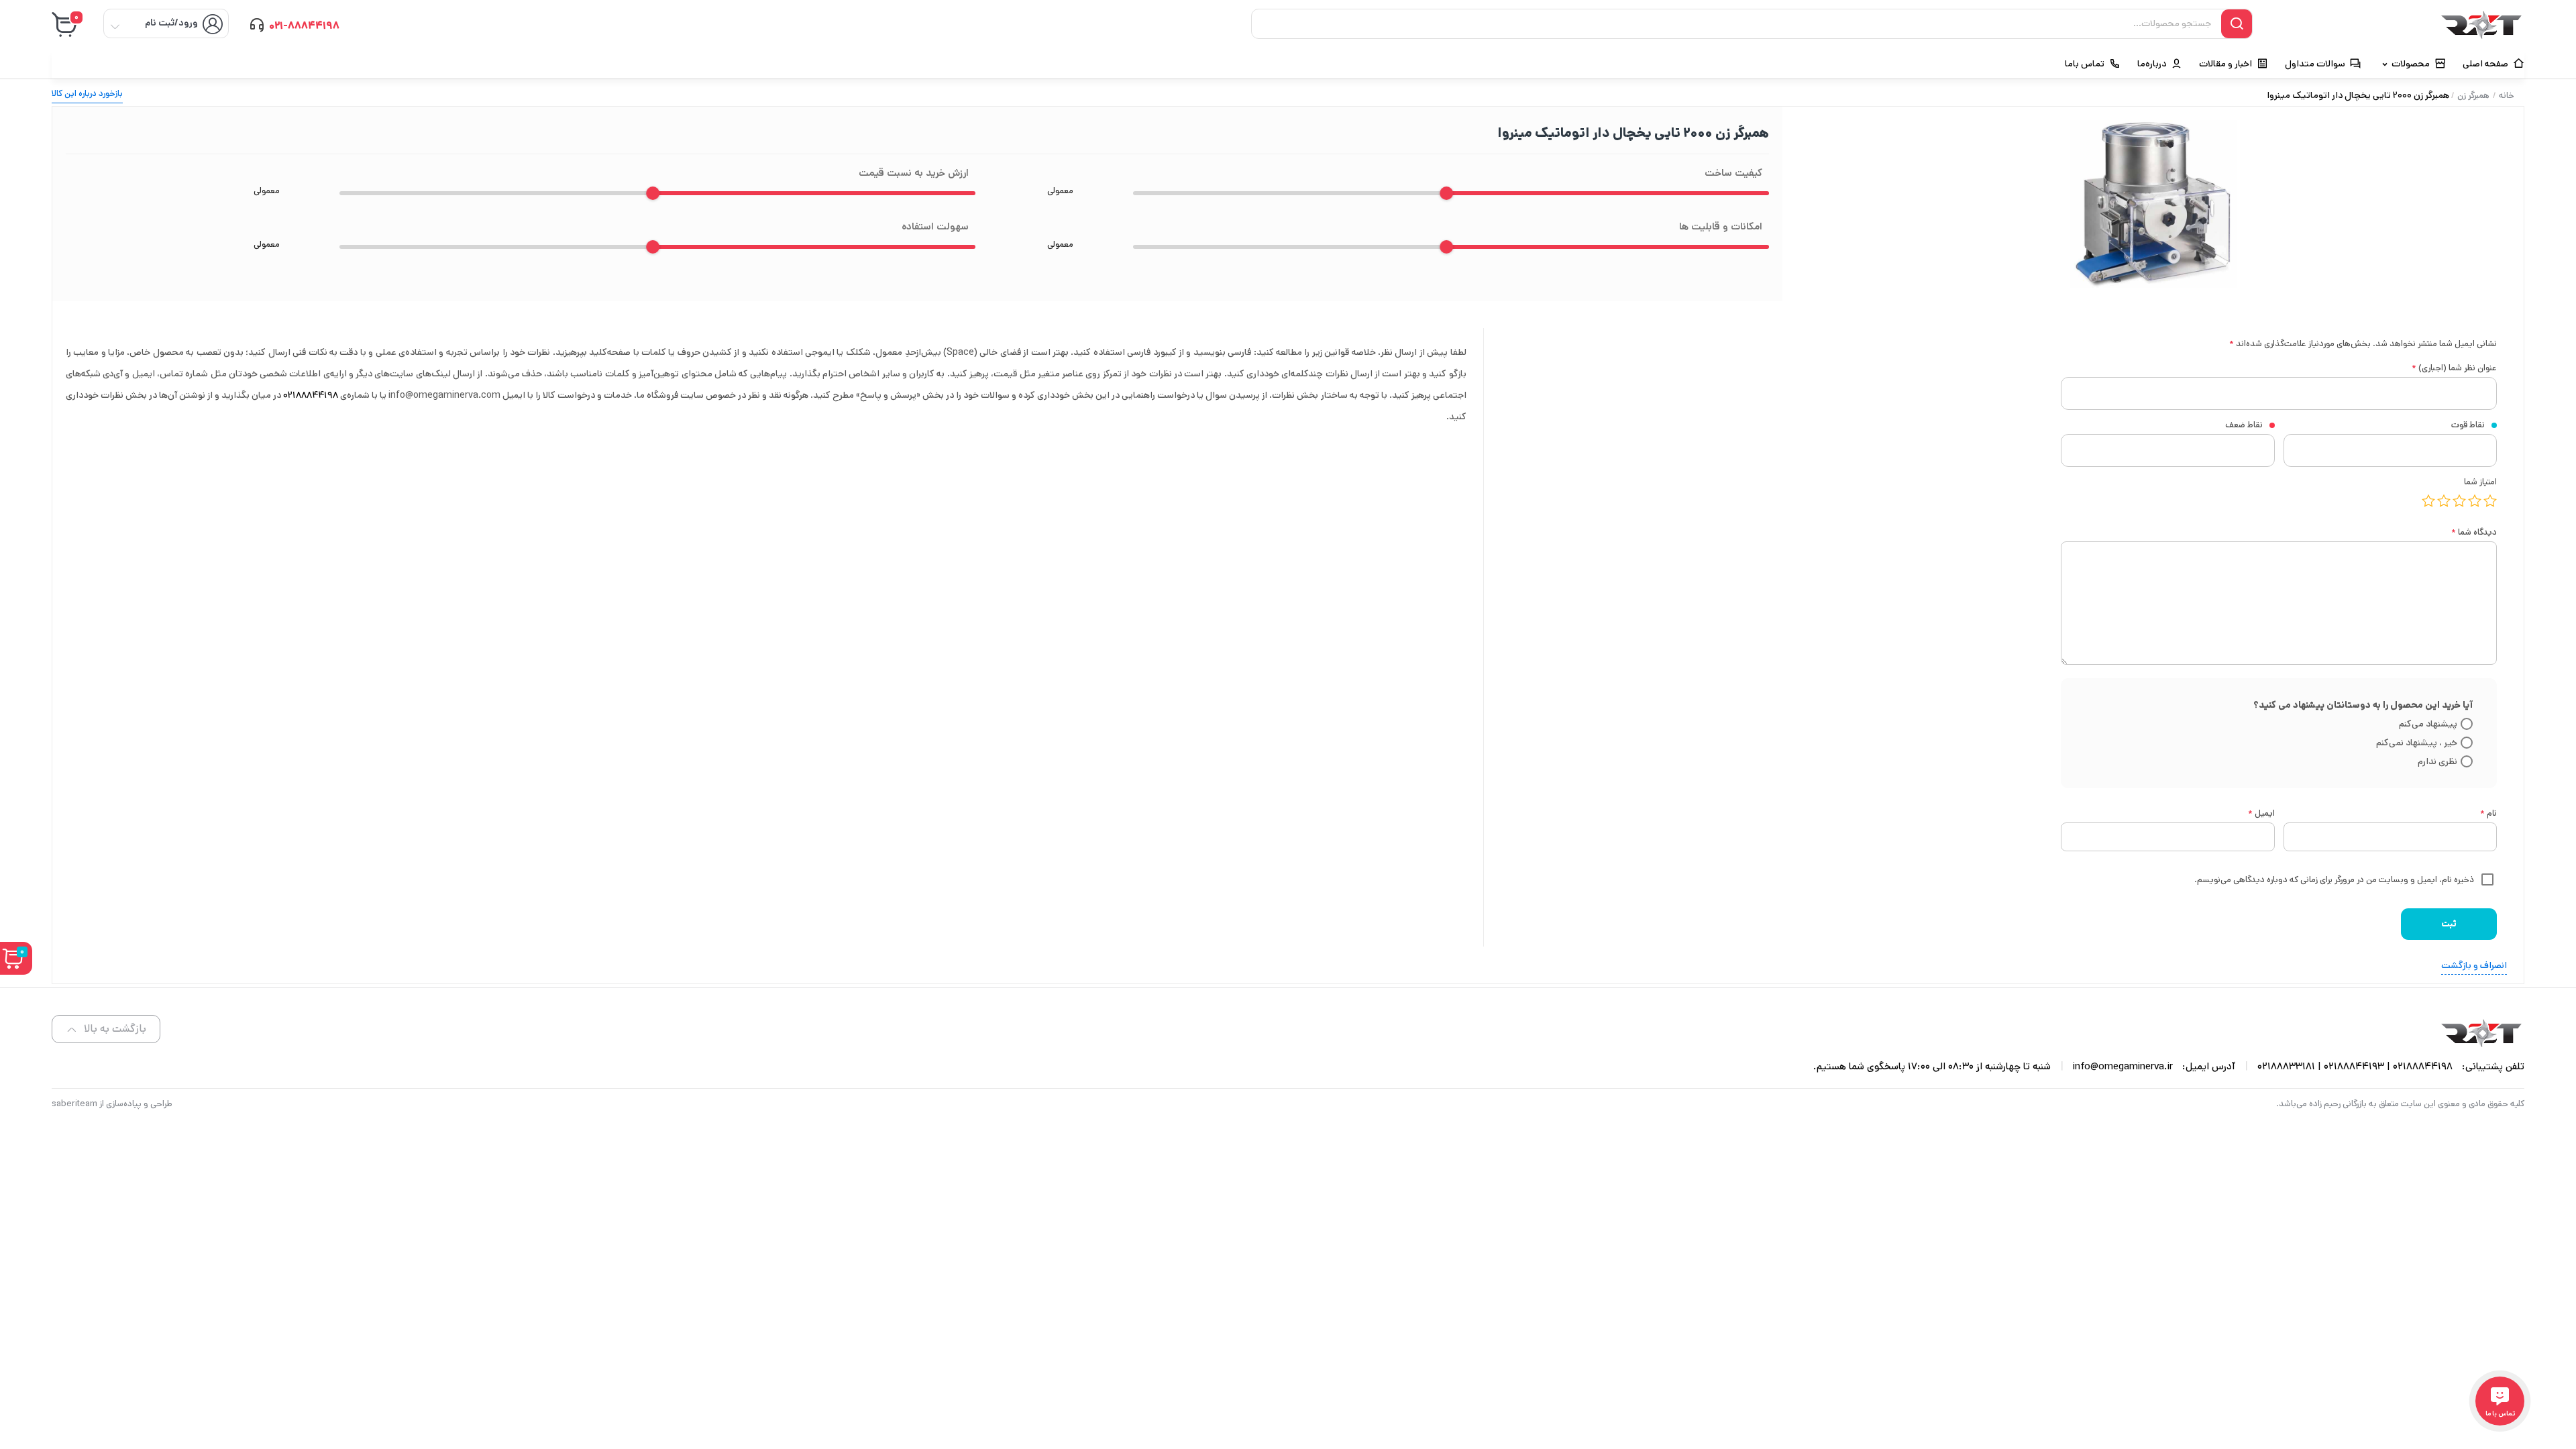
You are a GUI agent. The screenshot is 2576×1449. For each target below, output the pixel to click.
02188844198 (311, 395)
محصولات (2412, 64)
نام (2488, 813)
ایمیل (2261, 813)
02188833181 (2286, 1066)
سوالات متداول (2316, 64)
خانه (2507, 96)
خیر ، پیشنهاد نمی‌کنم (2417, 743)
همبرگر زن (2473, 96)
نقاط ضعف (2244, 425)
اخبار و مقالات (2226, 64)
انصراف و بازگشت (2474, 965)
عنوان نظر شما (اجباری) (2454, 368)
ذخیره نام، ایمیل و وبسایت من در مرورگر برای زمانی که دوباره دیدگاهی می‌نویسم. (2334, 880)
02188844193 (2353, 1066)
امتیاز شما (2480, 482)
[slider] (1446, 193)
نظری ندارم (2437, 761)
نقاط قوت (2468, 425)
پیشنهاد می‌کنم (2428, 724)
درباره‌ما (2153, 64)
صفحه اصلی (2486, 64)
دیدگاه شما (2474, 532)
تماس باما (2086, 64)
